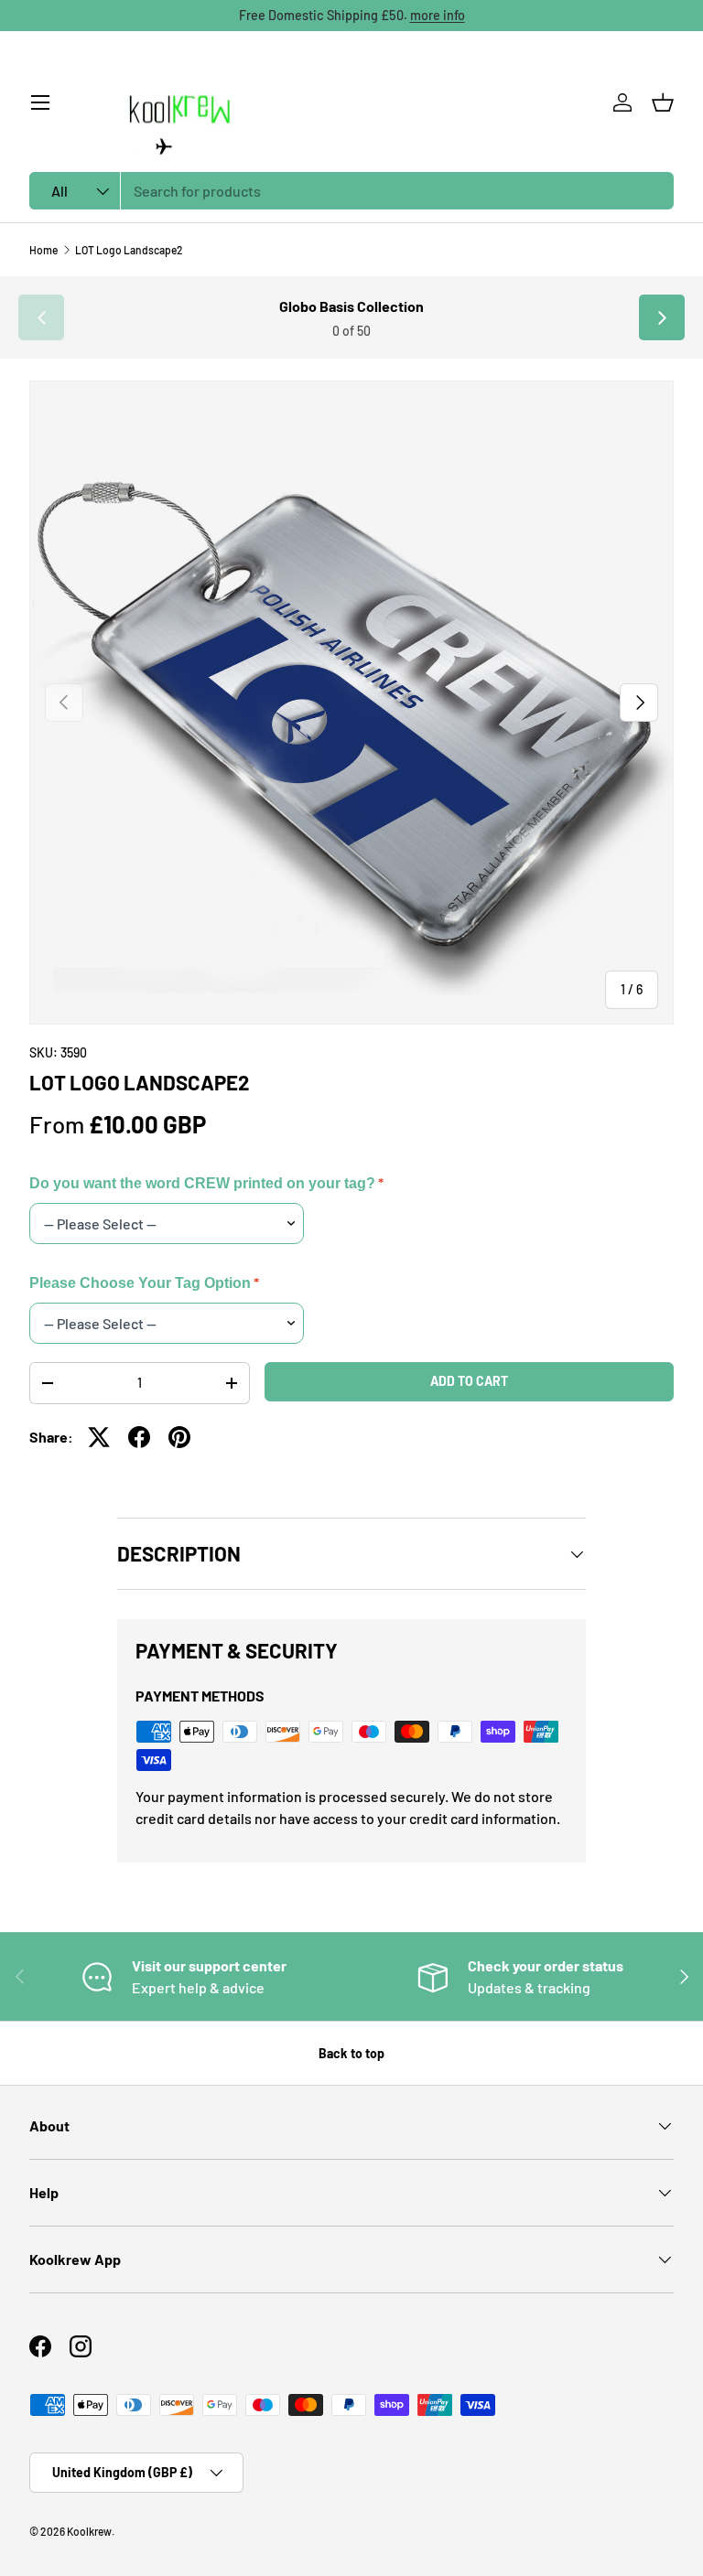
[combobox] (351, 191)
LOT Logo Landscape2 (129, 250)
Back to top (351, 2053)
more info (438, 15)
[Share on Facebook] (139, 1437)
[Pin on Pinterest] (179, 1437)
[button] (663, 102)
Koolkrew (89, 2531)
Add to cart (469, 1381)
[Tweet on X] (99, 1437)
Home (43, 250)
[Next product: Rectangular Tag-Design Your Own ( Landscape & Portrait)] (662, 317)
